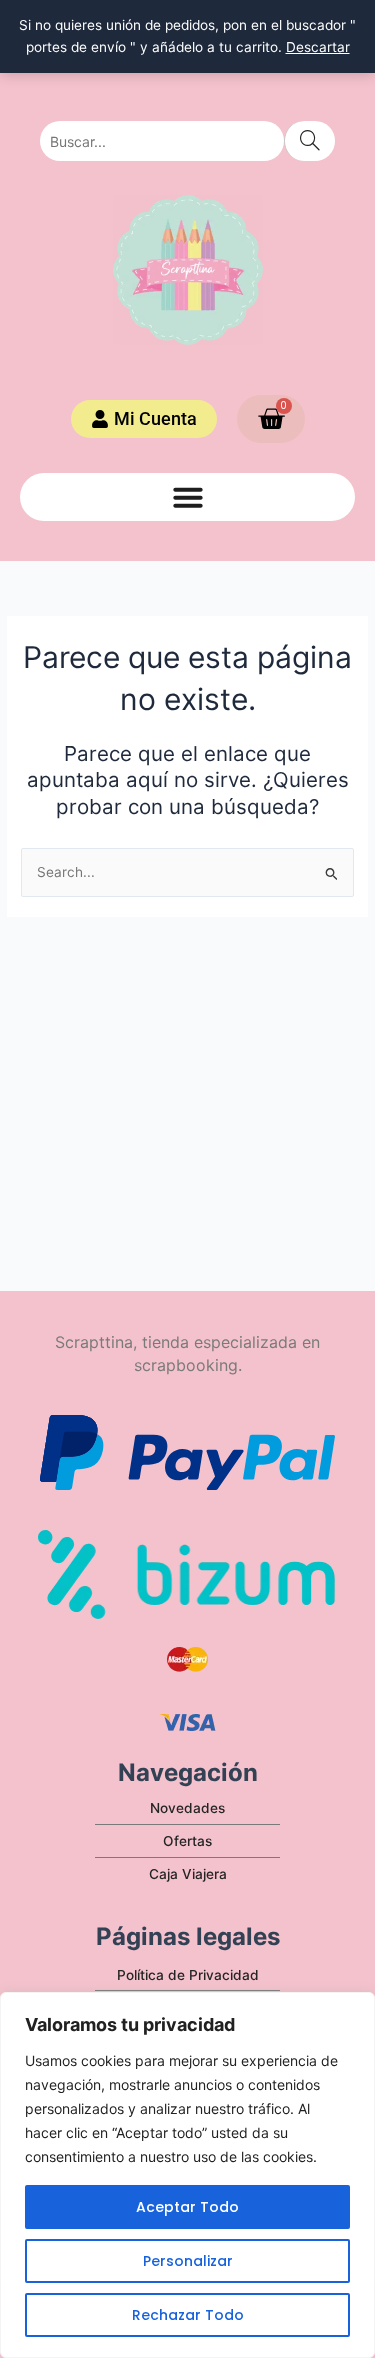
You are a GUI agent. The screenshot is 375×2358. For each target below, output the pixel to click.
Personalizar (188, 2261)
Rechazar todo (188, 2315)
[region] (187, 2175)
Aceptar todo (187, 2207)
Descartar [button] (318, 47)
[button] (188, 497)
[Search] (309, 141)
